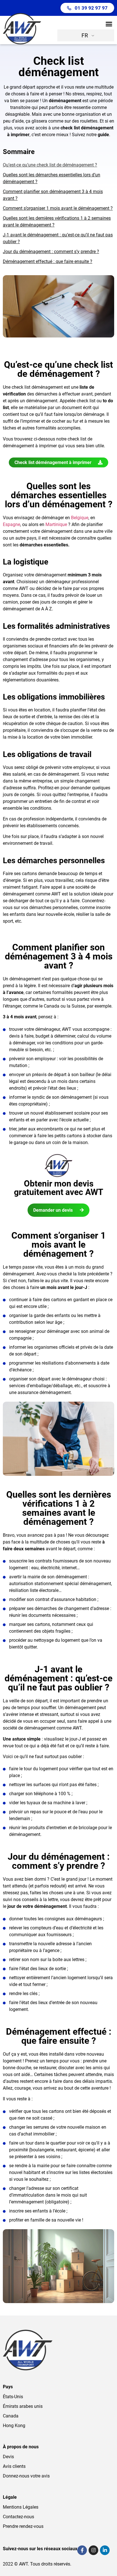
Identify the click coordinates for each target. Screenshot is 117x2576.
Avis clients (14, 2466)
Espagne (12, 524)
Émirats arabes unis (23, 2406)
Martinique (56, 524)
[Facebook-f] (82, 2550)
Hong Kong (14, 2426)
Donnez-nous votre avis (26, 2476)
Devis (8, 2457)
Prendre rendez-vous (23, 2526)
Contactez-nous (18, 2517)
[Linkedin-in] (105, 2550)
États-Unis (13, 2397)
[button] (109, 24)
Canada (11, 2416)
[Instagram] (93, 2550)
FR (85, 36)
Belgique (80, 518)
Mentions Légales (21, 2507)
